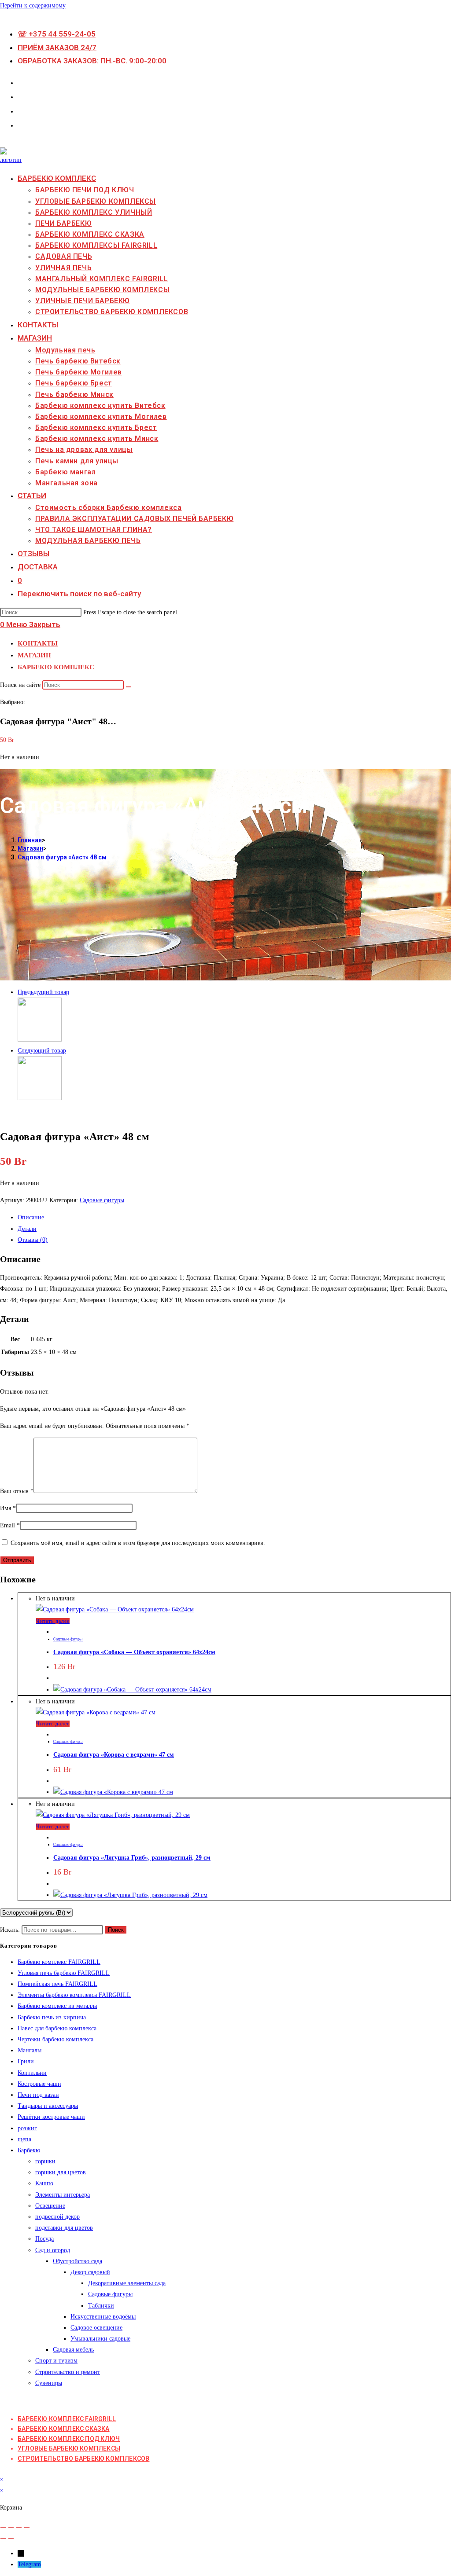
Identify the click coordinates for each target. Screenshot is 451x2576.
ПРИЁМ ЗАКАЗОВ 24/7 (57, 48)
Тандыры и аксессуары (48, 2106)
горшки (45, 2161)
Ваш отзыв (17, 1491)
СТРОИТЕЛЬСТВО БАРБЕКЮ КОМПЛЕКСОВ (83, 2459)
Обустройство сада (78, 2261)
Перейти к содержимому (33, 6)
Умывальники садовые (100, 2339)
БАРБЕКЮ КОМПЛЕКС (56, 667)
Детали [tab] (27, 1229)
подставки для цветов (64, 2228)
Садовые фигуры (102, 1200)
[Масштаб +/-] (3, 2527)
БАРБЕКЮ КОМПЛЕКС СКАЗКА (64, 2429)
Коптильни (32, 2073)
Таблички (101, 2306)
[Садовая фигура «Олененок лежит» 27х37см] (40, 1098)
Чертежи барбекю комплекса (55, 2039)
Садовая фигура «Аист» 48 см (62, 857)
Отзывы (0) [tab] (33, 1240)
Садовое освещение (96, 2328)
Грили (26, 2061)
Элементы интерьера (63, 2195)
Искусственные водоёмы (103, 2317)
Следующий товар (42, 1051)
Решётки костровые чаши (51, 2117)
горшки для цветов (61, 2172)
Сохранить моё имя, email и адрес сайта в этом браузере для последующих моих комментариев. (138, 1543)
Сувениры (49, 2383)
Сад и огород (53, 2250)
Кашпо (44, 2183)
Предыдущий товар (43, 992)
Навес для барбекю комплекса (57, 2028)
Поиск (116, 1930)
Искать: (10, 1930)
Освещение (50, 2206)
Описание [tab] (31, 1217)
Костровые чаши (39, 2084)
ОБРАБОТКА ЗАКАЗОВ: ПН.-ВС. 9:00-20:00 (92, 61)
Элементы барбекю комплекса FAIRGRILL (74, 1995)
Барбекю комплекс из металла (57, 2006)
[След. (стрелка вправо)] (11, 2538)
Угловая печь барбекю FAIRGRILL (64, 1973)
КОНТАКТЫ (38, 643)
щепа (24, 2139)
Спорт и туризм (56, 2361)
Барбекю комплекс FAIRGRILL (59, 1962)
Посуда (44, 2239)
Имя (8, 1508)
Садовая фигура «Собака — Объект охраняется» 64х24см (134, 1652)
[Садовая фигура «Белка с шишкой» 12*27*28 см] (40, 1040)
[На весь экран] (11, 2527)
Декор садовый (90, 2272)
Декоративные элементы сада (127, 2283)
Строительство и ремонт (68, 2372)
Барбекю (29, 2150)
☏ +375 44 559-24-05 (57, 34)
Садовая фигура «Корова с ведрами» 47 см (114, 1755)
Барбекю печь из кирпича (52, 2017)
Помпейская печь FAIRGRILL (57, 1984)
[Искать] (129, 687)
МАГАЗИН (34, 655)
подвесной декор (57, 2217)
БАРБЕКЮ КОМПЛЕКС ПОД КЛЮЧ (69, 2439)
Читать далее (53, 1621)
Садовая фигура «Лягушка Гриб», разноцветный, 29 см (132, 1858)
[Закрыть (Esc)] (27, 2527)
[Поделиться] (19, 2527)
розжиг (27, 2128)
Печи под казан (38, 2095)
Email (10, 1525)
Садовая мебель (73, 2350)
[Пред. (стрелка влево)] (3, 2538)
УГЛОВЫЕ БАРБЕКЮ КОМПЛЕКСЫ (69, 2448)
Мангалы (30, 2050)
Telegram (29, 2564)
